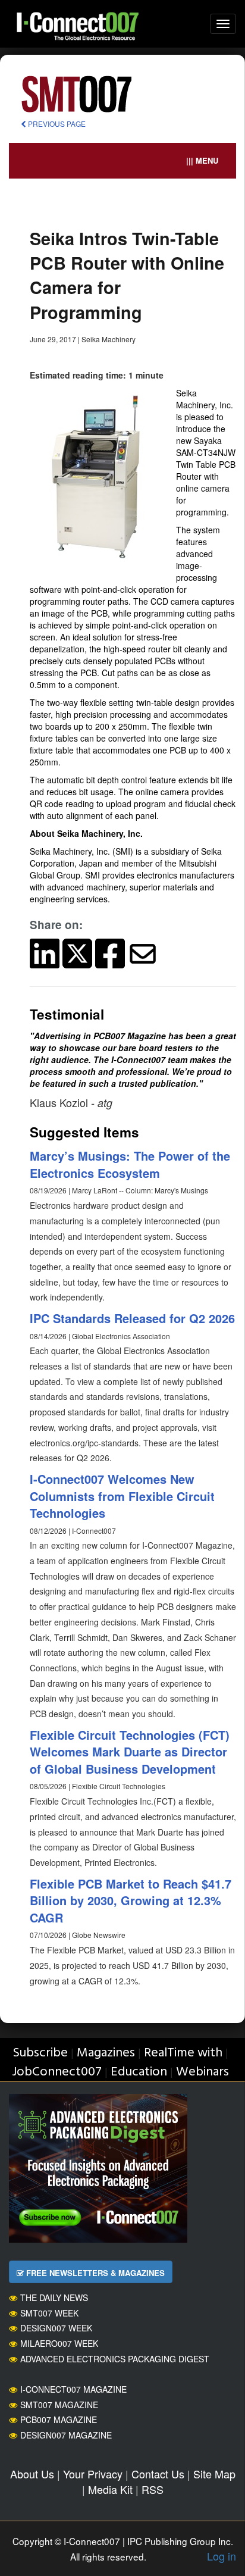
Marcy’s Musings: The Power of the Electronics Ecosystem (130, 1164)
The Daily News (54, 2297)
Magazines (106, 2053)
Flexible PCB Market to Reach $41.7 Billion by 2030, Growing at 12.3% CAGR (131, 1900)
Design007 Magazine (66, 2435)
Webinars (202, 2072)
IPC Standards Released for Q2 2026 (132, 1318)
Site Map (214, 2474)
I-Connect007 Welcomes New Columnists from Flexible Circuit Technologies (122, 1496)
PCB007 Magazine (59, 2419)
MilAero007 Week (59, 2343)
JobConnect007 (57, 2072)
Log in (222, 2556)
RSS (153, 2489)
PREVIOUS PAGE (56, 124)
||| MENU (202, 160)
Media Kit (110, 2489)
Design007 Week (56, 2328)
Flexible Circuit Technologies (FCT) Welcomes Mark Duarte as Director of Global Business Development (130, 1752)
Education (139, 2072)
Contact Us (158, 2474)
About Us (32, 2474)
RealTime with (183, 2053)
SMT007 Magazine (59, 2405)
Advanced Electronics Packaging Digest (115, 2359)
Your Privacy (93, 2474)
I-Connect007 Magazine (73, 2389)
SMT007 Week (49, 2313)
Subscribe (40, 2053)
